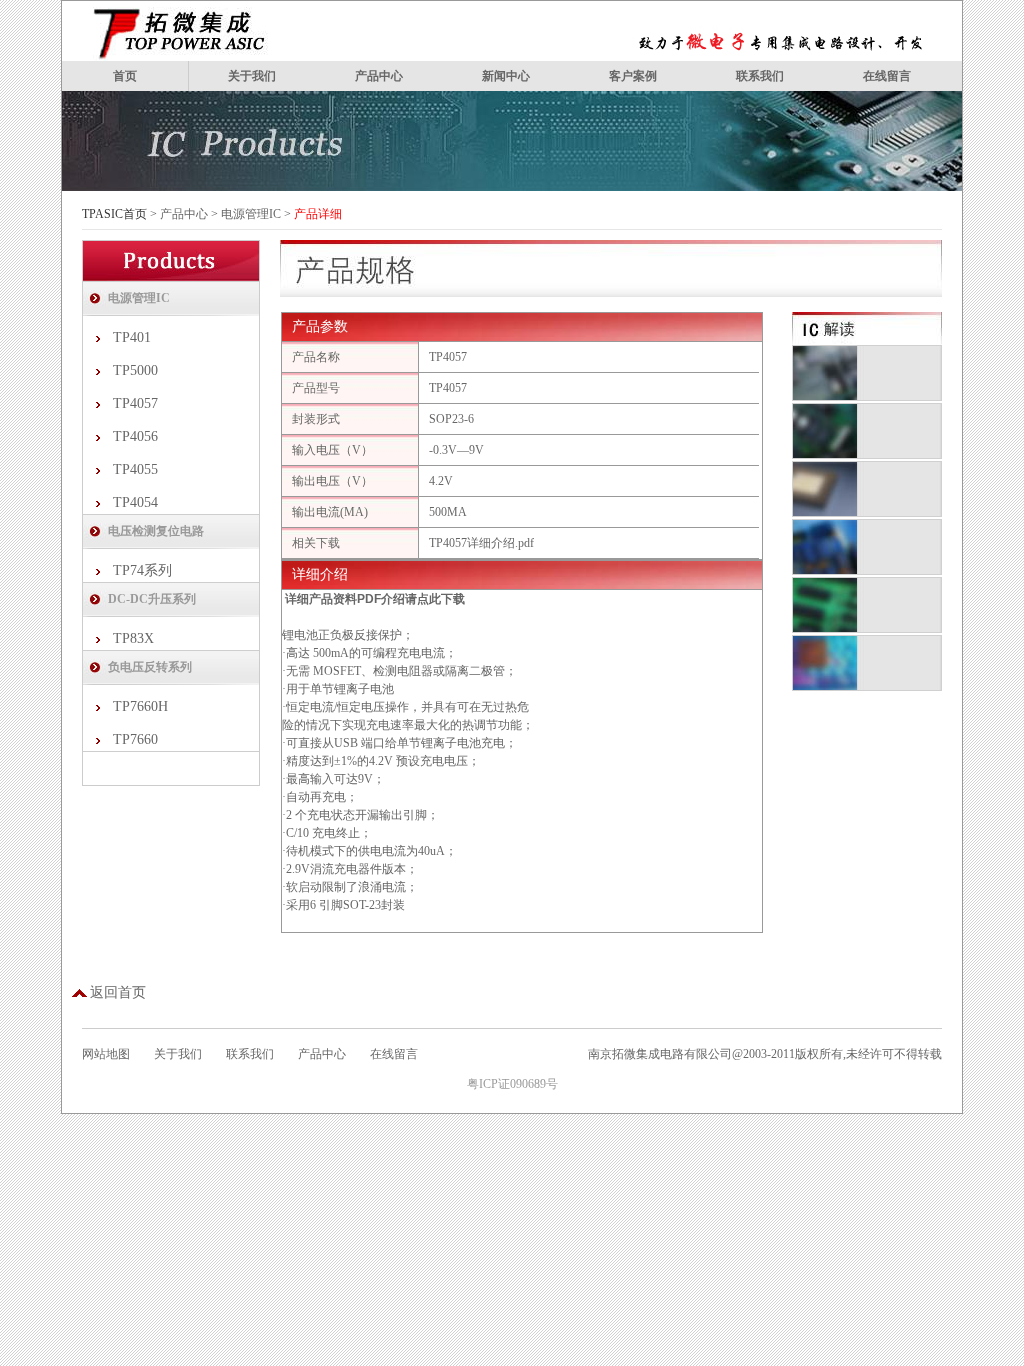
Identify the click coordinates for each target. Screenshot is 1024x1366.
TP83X (133, 638)
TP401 (132, 337)
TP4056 (135, 436)
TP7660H (140, 706)
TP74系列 (142, 570)
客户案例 (633, 76)
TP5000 (135, 370)
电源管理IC (251, 214)
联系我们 (760, 76)
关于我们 (252, 76)
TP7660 (135, 739)
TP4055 (135, 469)
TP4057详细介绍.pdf (481, 543)
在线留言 (887, 76)
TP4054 (135, 502)
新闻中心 (506, 76)
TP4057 (135, 403)
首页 (125, 76)
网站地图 (106, 1054)
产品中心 (379, 76)
